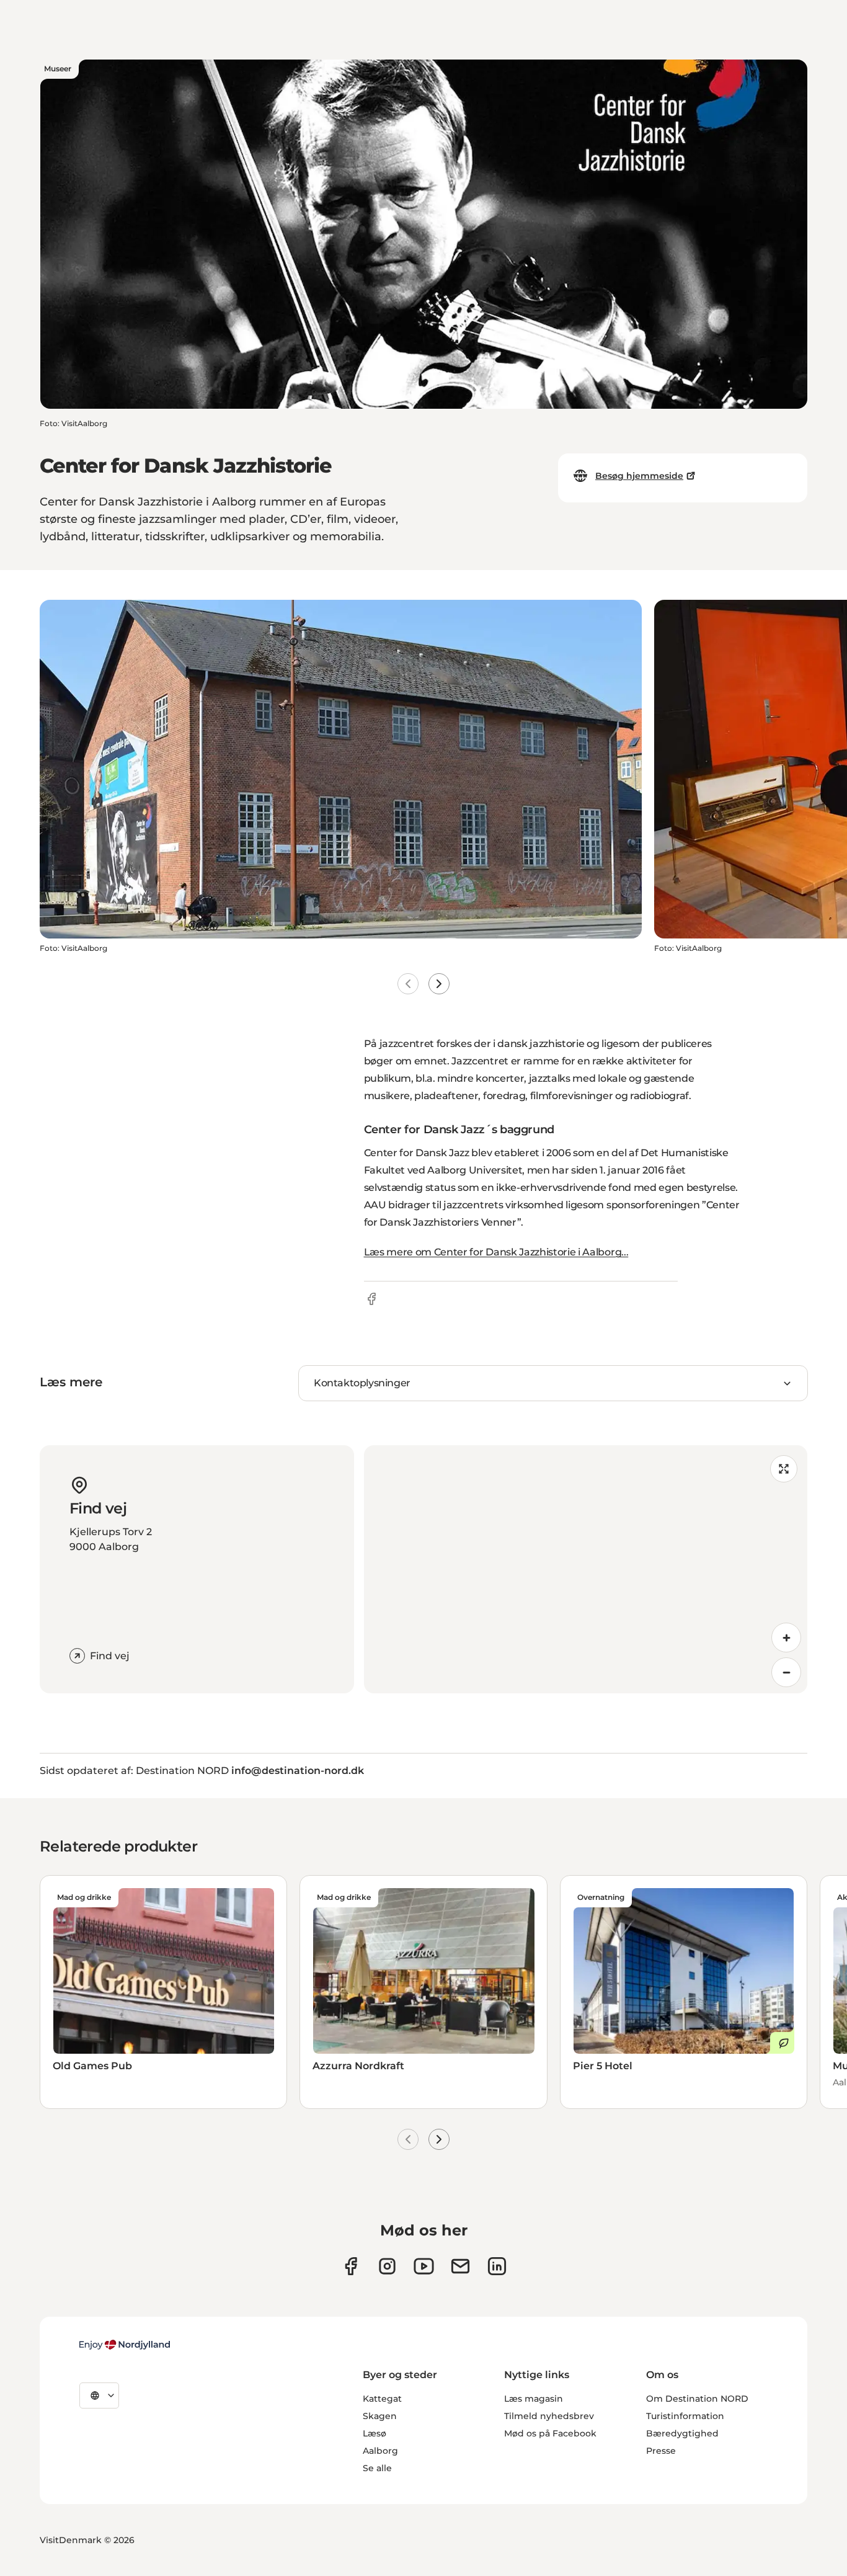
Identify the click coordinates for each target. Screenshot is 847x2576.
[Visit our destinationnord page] (497, 2266)
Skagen (380, 2416)
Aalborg (380, 2451)
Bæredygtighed (682, 2433)
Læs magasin (534, 2399)
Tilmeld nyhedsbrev (549, 2416)
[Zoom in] (786, 1638)
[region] (586, 1569)
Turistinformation (685, 2416)
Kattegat (382, 2399)
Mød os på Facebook (550, 2433)
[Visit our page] (387, 2266)
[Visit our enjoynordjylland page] (351, 2266)
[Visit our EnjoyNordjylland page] (424, 2266)
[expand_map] (784, 1469)
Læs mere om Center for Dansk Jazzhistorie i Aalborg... (496, 1252)
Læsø (375, 2433)
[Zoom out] (786, 1672)
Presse (661, 2451)
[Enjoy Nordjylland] (125, 2345)
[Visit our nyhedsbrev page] (460, 2266)
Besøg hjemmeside (639, 476)
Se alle (377, 2468)
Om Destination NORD (697, 2399)
